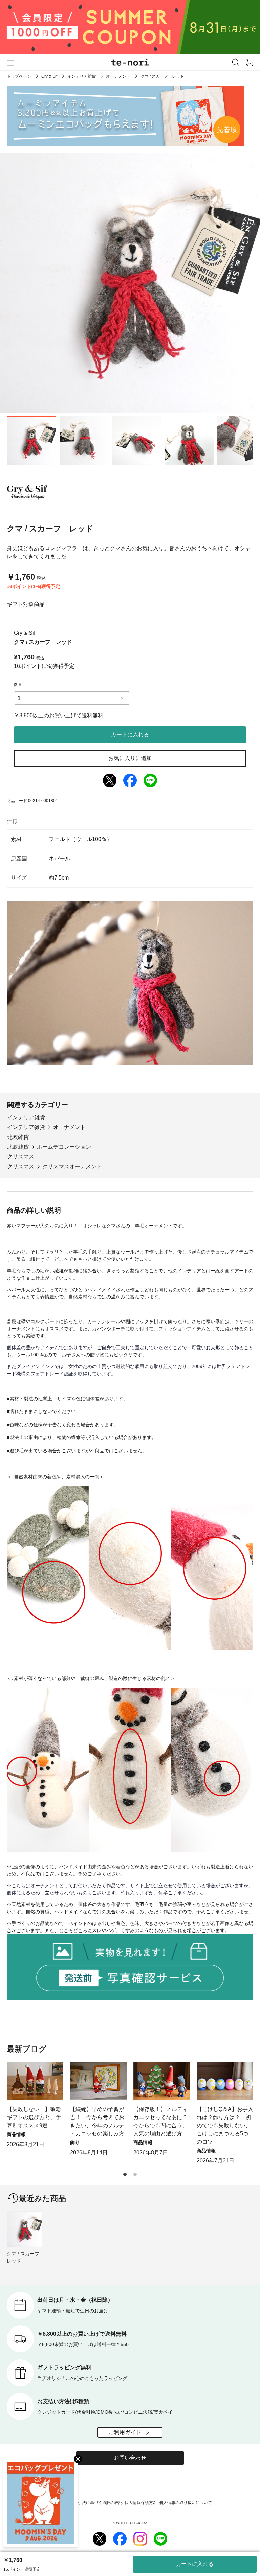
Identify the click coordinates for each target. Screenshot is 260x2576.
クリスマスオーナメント (72, 1166)
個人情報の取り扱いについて (186, 2503)
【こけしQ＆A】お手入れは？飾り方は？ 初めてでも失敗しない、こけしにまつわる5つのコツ (225, 2125)
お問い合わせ (130, 2458)
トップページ (19, 76)
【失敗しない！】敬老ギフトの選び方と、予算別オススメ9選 (34, 2117)
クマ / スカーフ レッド (25, 2257)
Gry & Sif (49, 76)
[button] (125, 2174)
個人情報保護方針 (141, 2503)
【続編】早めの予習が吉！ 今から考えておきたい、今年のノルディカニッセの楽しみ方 (97, 2121)
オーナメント (118, 76)
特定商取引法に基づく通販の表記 (92, 2503)
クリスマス (21, 1157)
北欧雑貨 (18, 1137)
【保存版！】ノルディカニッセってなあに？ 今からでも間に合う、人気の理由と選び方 (162, 2121)
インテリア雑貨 (82, 76)
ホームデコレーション (64, 1147)
